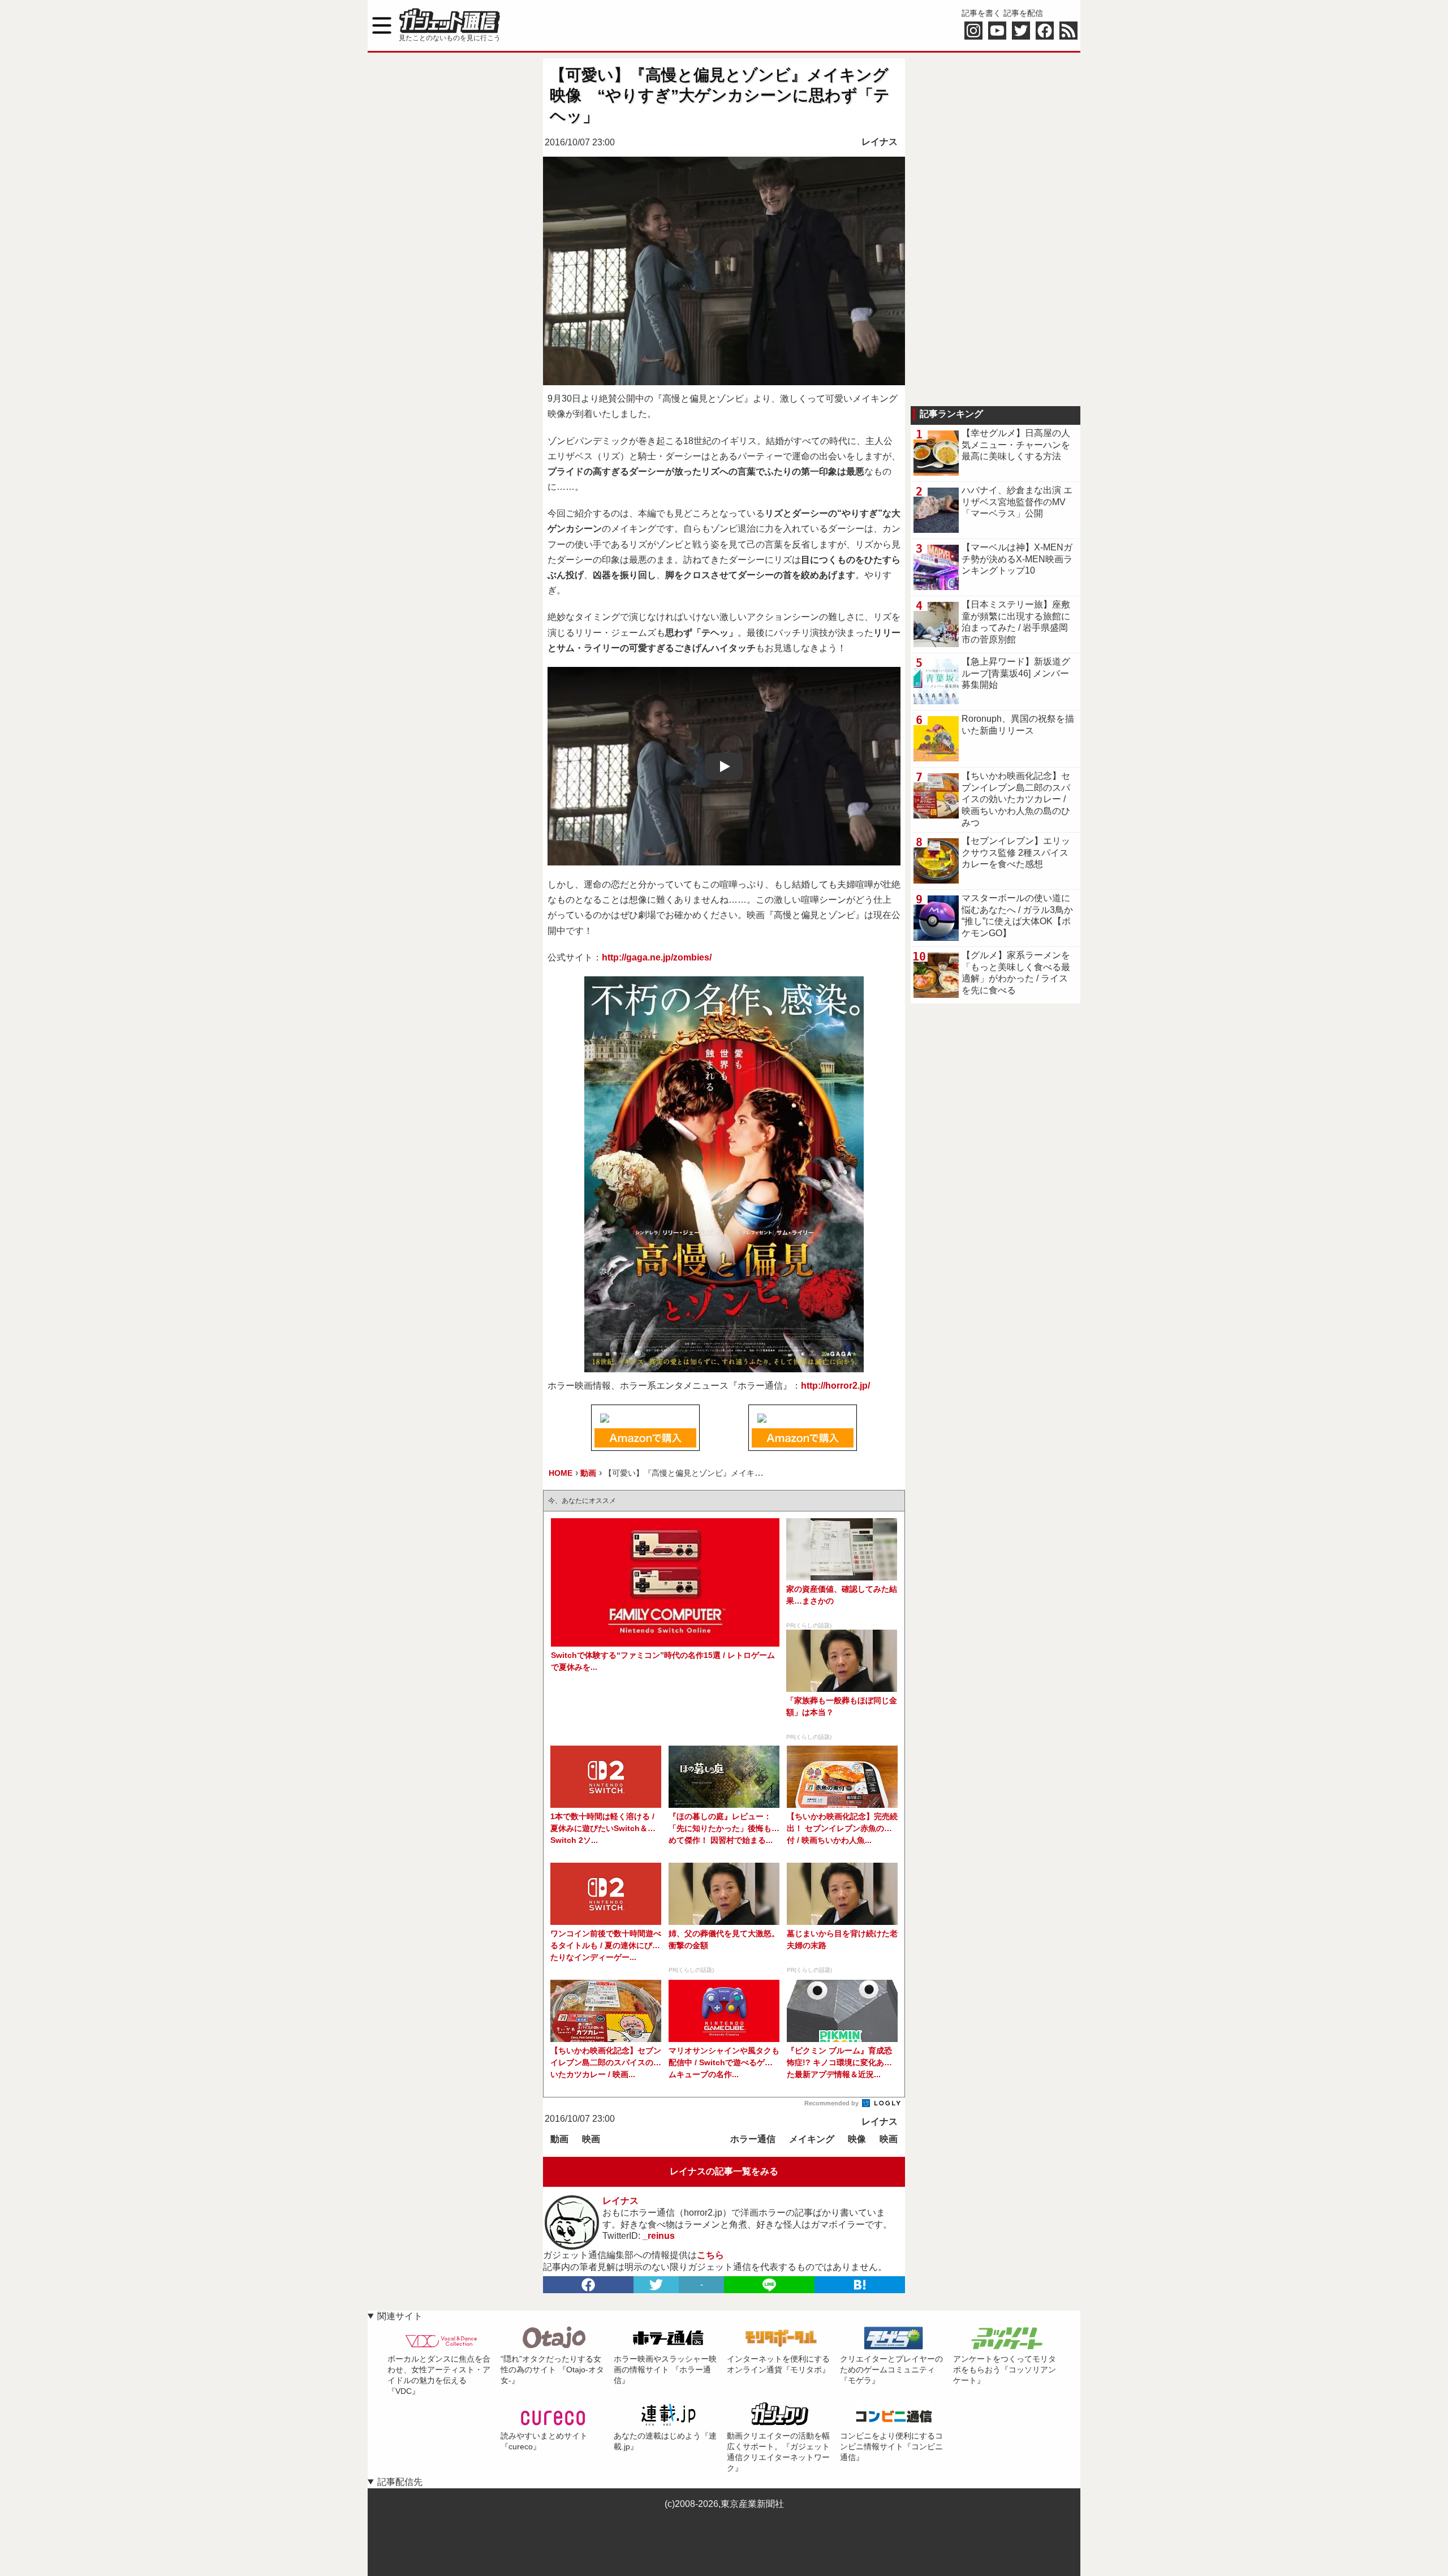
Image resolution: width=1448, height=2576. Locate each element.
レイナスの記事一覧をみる (724, 2171)
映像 (857, 2139)
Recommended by (832, 2103)
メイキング (812, 2139)
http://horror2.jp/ (835, 1386)
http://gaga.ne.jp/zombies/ (657, 957)
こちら (710, 2255)
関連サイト (400, 2316)
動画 (559, 2139)
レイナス (880, 142)
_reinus (659, 2236)
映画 (591, 2139)
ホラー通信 (753, 2139)
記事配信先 (400, 2482)
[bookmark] (860, 2285)
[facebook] (588, 2285)
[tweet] (656, 2285)
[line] (769, 2285)
